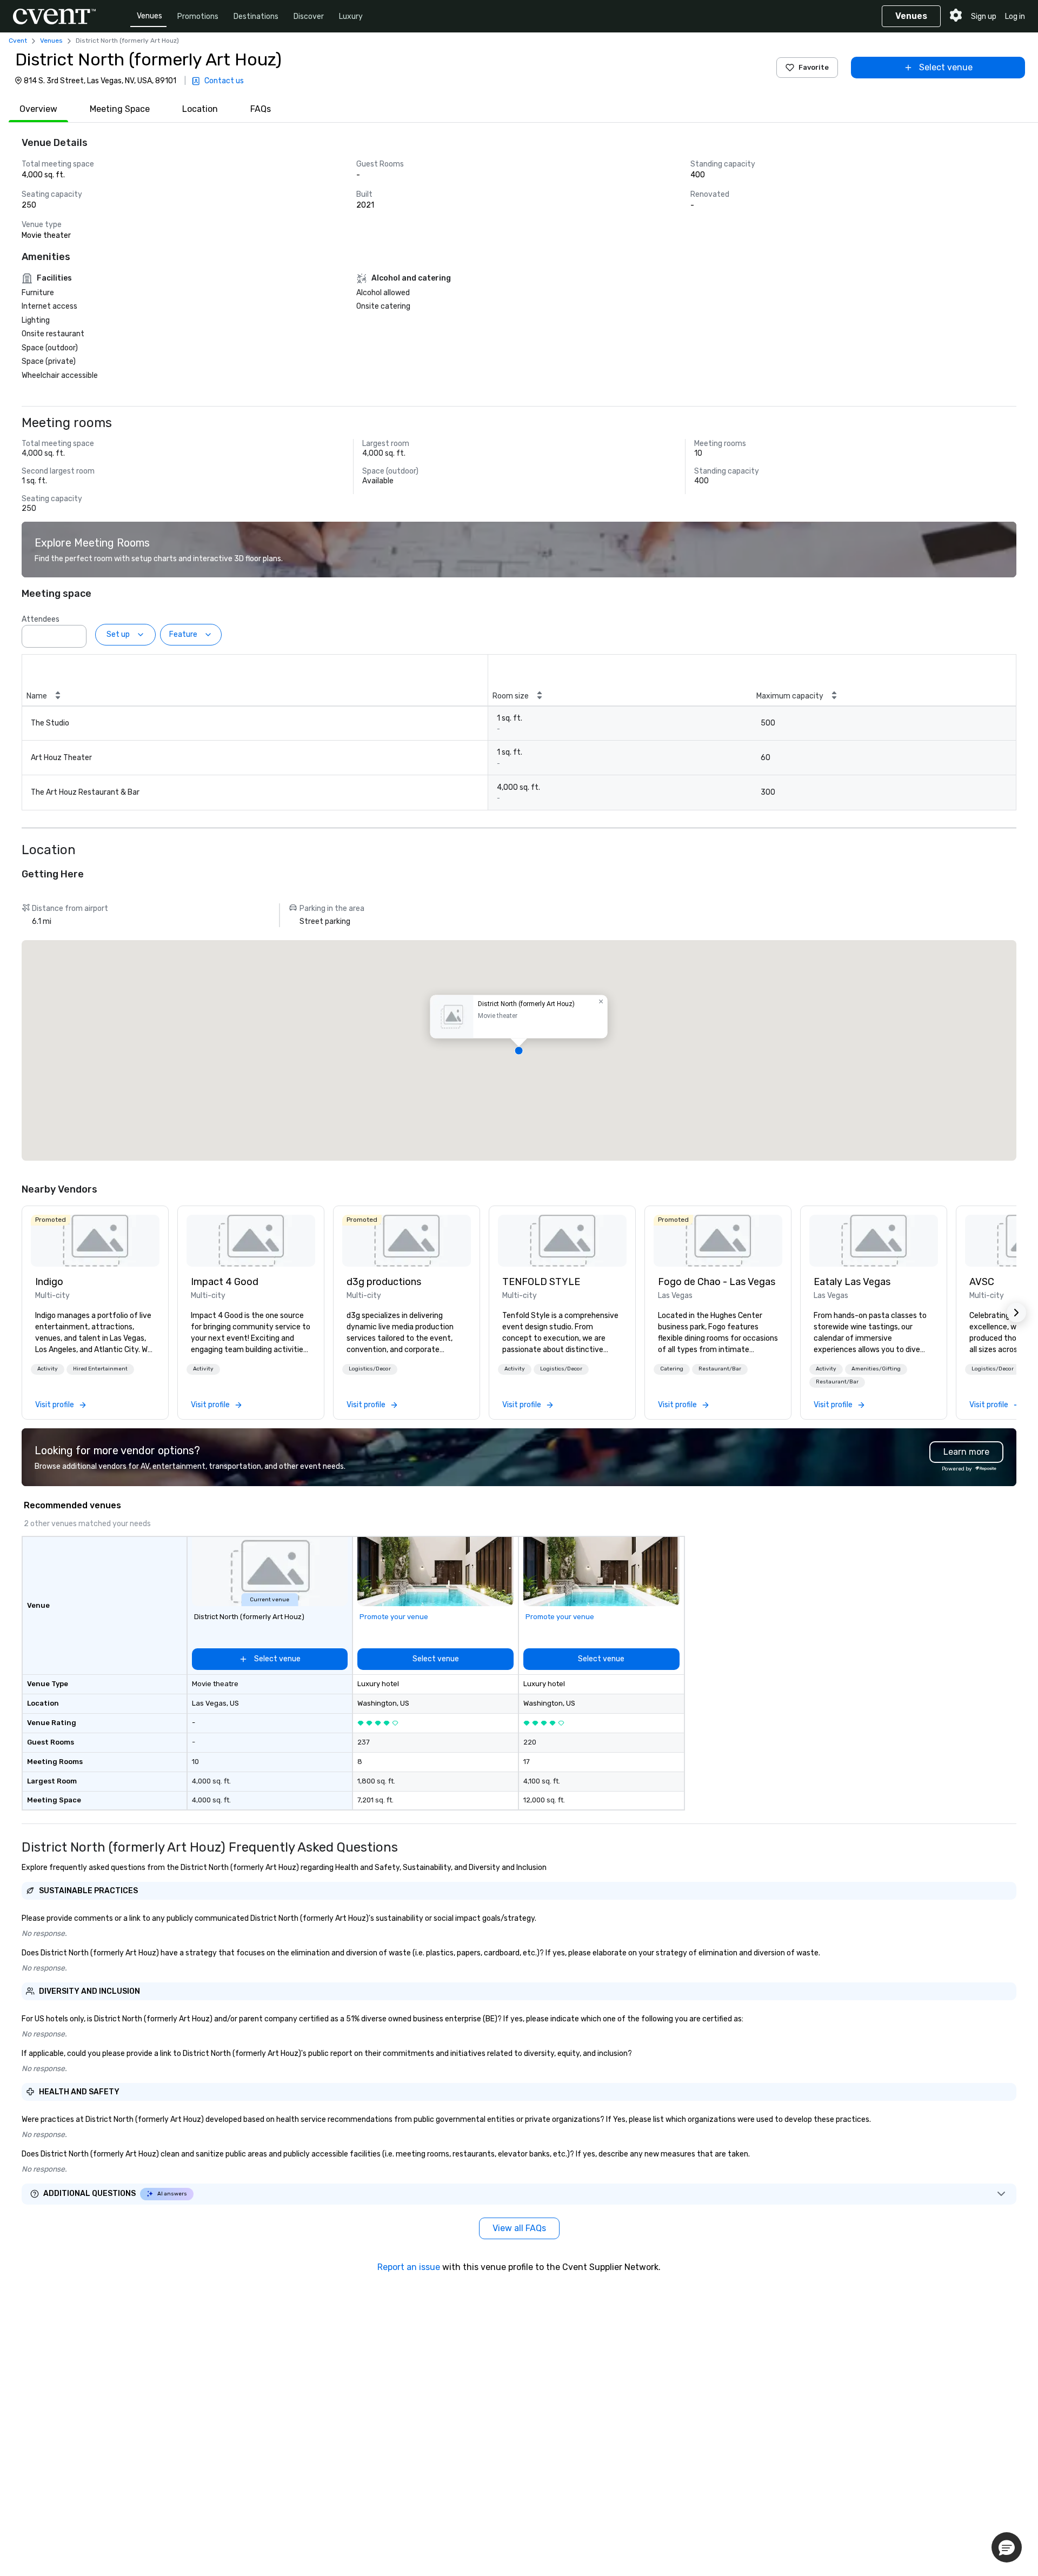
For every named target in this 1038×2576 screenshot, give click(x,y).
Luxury (351, 16)
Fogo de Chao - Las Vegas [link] (717, 1282)
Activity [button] (48, 1369)
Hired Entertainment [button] (100, 1369)
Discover (309, 16)
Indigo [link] (49, 1282)
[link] (95, 1241)
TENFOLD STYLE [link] (541, 1282)
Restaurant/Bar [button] (720, 1369)
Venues (149, 16)
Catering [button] (672, 1369)
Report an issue (409, 2267)
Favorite (814, 67)
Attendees (41, 619)
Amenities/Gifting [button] (876, 1369)
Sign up (984, 16)
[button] (75, 633)
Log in (1015, 16)
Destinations (256, 16)
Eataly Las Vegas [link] (852, 1282)
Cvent (18, 41)
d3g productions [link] (384, 1282)
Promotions (198, 16)
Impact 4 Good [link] (225, 1282)
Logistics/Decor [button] (370, 1369)
